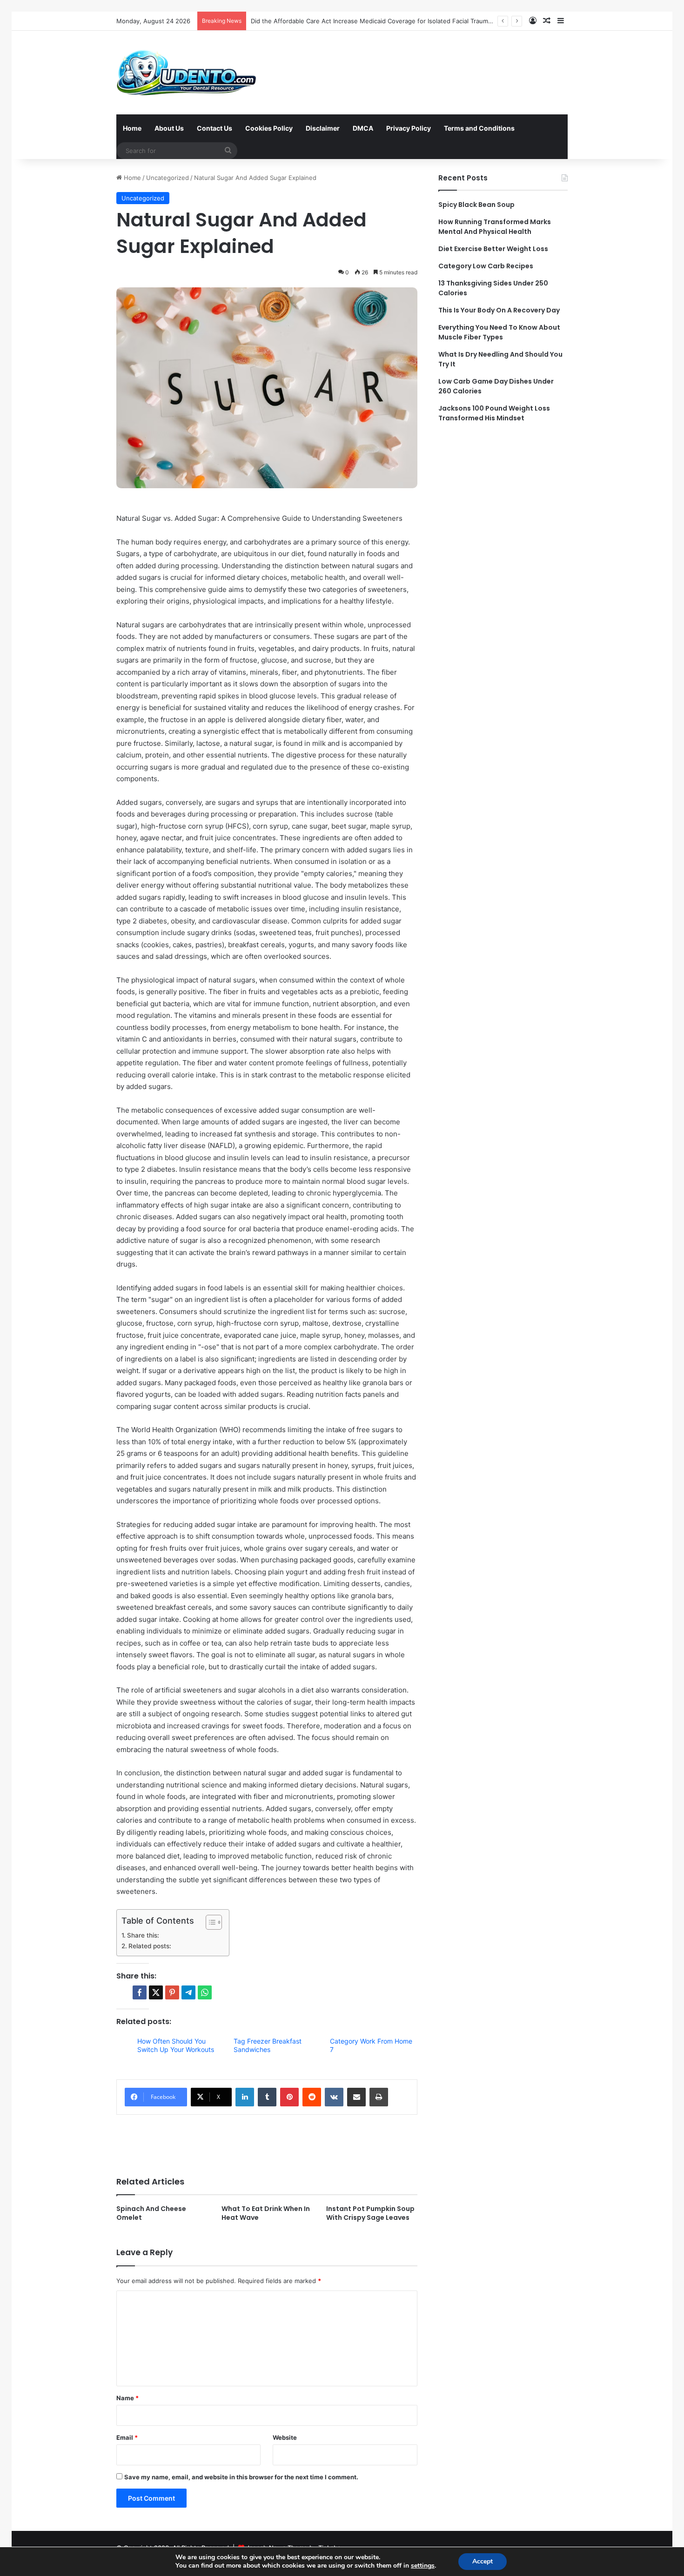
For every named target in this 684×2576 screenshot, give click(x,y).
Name (127, 2398)
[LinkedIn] (245, 2097)
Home (132, 128)
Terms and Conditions (479, 128)
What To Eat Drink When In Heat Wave (266, 2213)
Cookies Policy (269, 128)
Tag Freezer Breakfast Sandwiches (268, 2045)
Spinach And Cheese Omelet (151, 2213)
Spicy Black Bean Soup (476, 205)
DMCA (363, 128)
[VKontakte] (334, 2097)
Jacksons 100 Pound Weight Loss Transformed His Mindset (494, 413)
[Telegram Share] (188, 1992)
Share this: (143, 1935)
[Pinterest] (289, 2097)
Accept (483, 2561)
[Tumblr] (267, 2097)
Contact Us (215, 128)
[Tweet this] (156, 1992)
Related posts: (150, 1946)
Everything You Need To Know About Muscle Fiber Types (499, 332)
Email (127, 2437)
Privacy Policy (409, 128)
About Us (169, 128)
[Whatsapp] (205, 1992)
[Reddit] (312, 2097)
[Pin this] (172, 1992)
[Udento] (187, 73)
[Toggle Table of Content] (209, 1922)
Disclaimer (323, 128)
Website (285, 2437)
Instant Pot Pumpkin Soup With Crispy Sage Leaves (370, 2213)
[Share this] (140, 1992)
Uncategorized (168, 178)
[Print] (379, 2097)
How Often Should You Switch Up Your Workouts (176, 2045)
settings (423, 2566)
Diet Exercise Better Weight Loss (493, 249)
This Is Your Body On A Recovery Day (499, 310)
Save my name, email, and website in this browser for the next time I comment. (241, 2477)
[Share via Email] (356, 2097)
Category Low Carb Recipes (486, 266)
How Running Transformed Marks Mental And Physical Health (495, 227)
